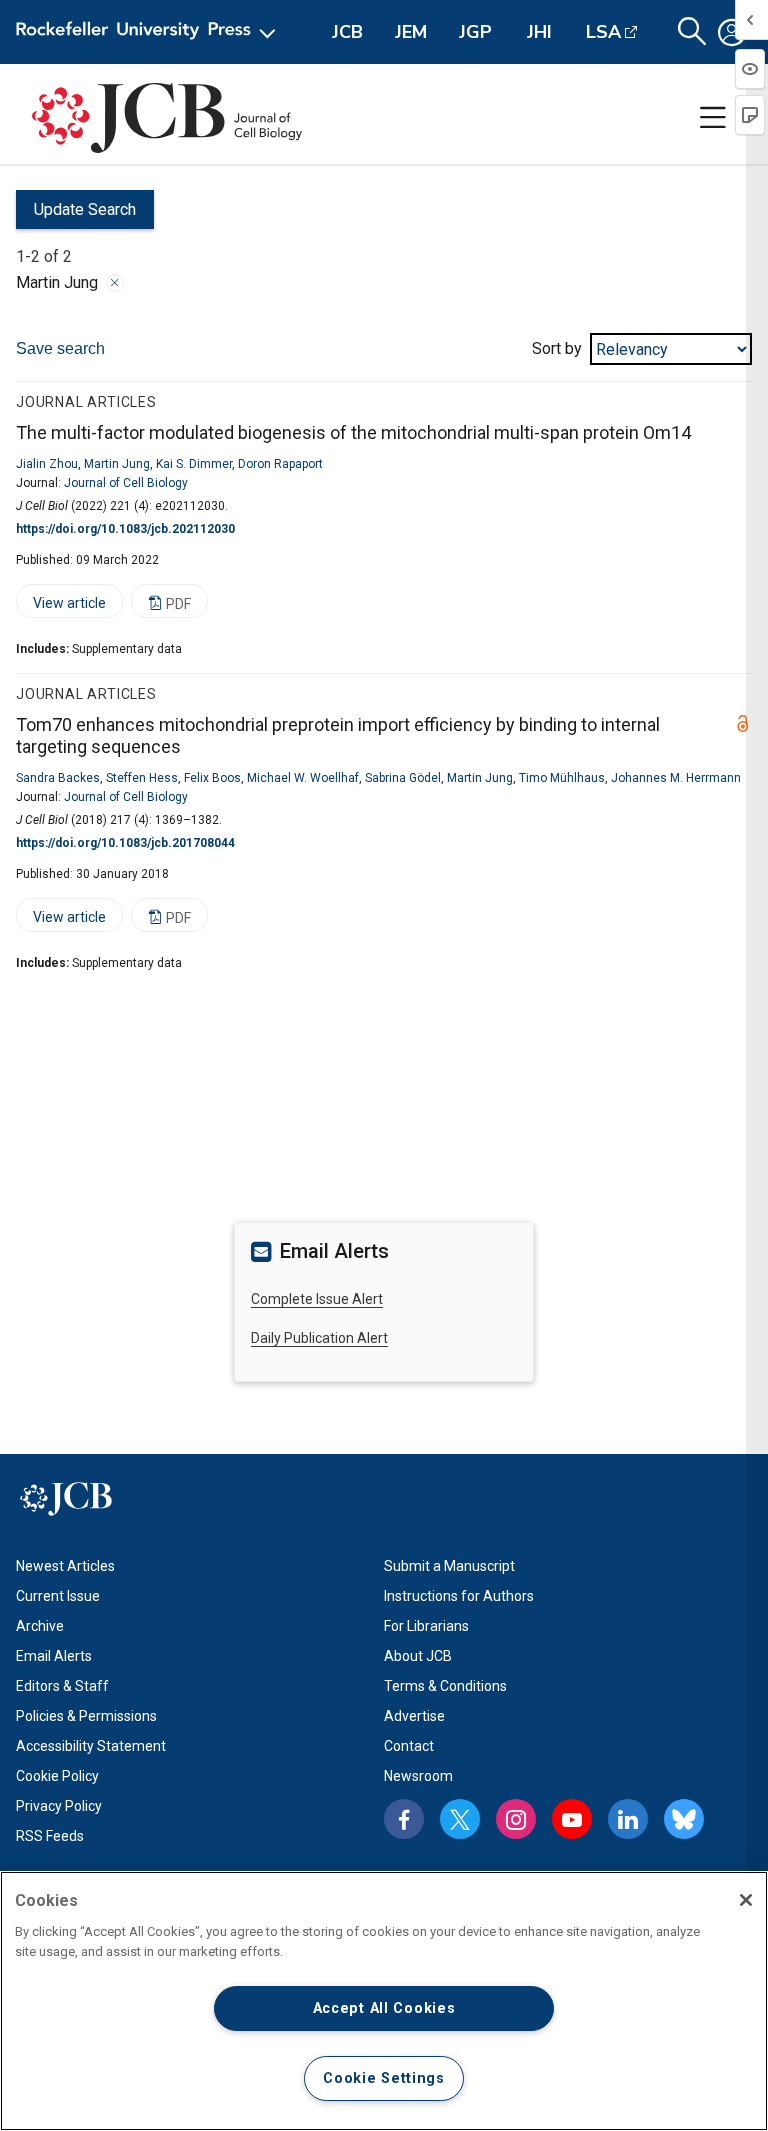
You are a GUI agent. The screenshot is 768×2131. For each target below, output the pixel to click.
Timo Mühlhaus (562, 778)
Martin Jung (117, 464)
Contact (409, 1746)
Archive (40, 1626)
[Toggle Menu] (713, 118)
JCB (347, 32)
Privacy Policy (59, 1806)
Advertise (414, 1716)
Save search (60, 348)
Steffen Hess (142, 778)
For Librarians (426, 1626)
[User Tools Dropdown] (732, 32)
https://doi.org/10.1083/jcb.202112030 (125, 529)
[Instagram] (516, 1819)
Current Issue (58, 1596)
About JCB (418, 1656)
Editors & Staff (62, 1686)
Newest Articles (65, 1566)
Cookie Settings (384, 2078)
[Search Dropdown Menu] (692, 32)
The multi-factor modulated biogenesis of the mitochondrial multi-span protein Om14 (353, 432)
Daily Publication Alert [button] (319, 1338)
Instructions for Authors (459, 1596)
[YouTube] (572, 1819)
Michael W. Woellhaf (303, 778)
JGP (475, 32)
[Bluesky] (684, 1819)
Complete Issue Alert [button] (317, 1299)
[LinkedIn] (628, 1819)
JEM (411, 32)
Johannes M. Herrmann (676, 778)
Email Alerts (54, 1656)
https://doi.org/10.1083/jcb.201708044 (125, 843)
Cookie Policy (57, 1776)
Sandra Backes (58, 778)
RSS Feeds (50, 1836)
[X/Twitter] (460, 1819)
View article (61, 606)
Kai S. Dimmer (194, 464)
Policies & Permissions (86, 1716)
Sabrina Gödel (403, 778)
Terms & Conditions (445, 1686)
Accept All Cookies (384, 2008)
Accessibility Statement (91, 1746)
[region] (384, 2001)
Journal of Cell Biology (126, 483)
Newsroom (418, 1776)
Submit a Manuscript (449, 1566)
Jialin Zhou (47, 464)
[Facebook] (404, 1819)
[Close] (115, 283)
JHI (539, 32)
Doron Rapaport (280, 464)
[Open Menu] (149, 32)
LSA (603, 32)
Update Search (76, 214)
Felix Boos (212, 778)
